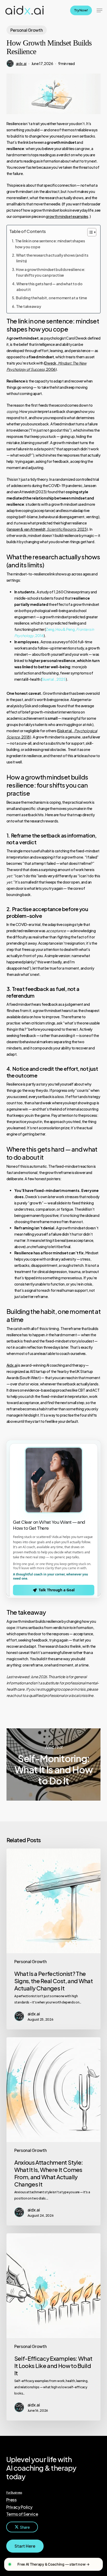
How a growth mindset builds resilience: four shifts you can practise (51, 272)
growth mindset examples (67, 216)
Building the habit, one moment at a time (51, 298)
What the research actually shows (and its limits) (52, 258)
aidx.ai (21, 63)
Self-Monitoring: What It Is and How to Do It (54, 1764)
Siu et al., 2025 (54, 679)
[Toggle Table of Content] (89, 232)
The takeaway (29, 306)
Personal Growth (27, 30)
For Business (14, 2492)
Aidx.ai (12, 1365)
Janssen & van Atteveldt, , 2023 (47, 529)
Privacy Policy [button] (19, 2507)
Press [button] (11, 2500)
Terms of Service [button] (22, 2514)
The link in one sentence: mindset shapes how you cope (50, 244)
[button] (99, 10)
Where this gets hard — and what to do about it (49, 287)
